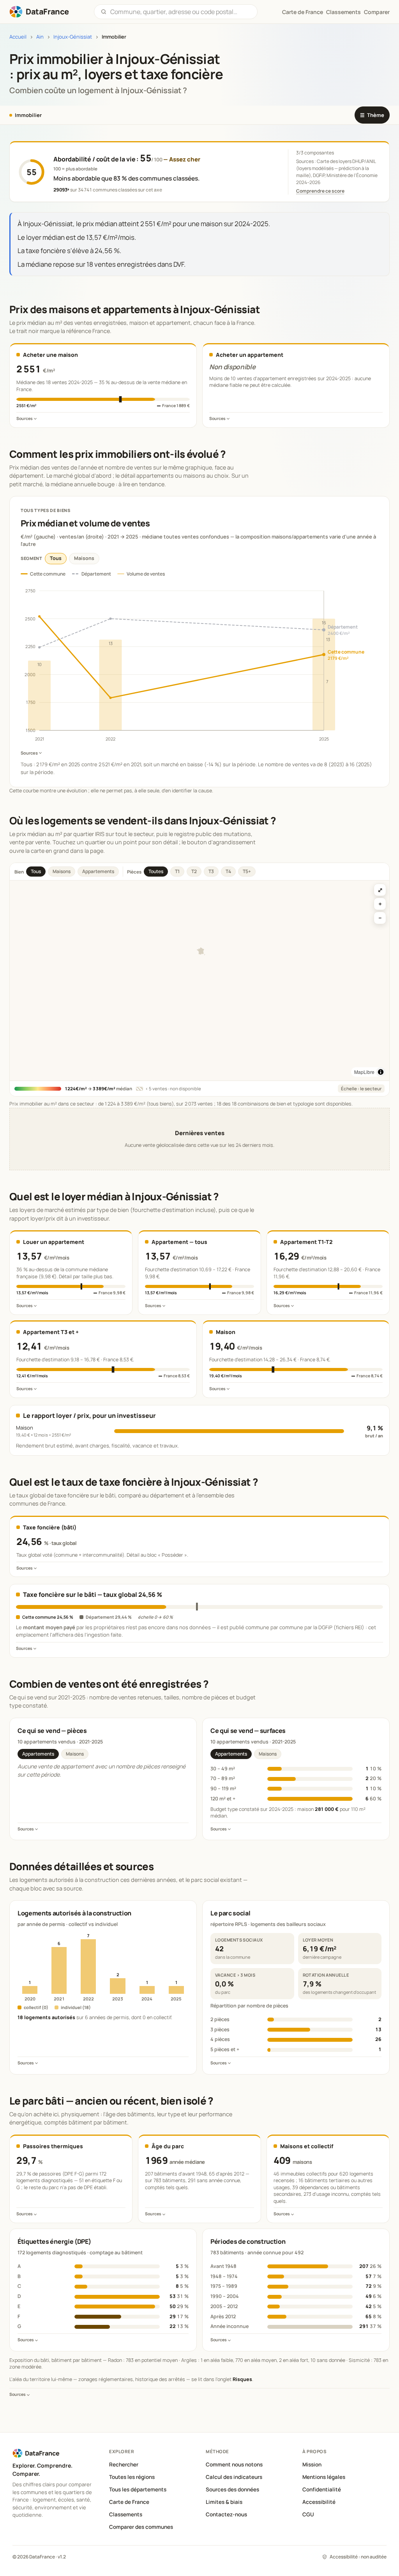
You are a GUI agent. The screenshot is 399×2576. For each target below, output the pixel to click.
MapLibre (364, 1072)
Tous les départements (138, 2489)
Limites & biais (224, 2502)
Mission (312, 2464)
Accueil (18, 37)
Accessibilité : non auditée (358, 2557)
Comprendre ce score (320, 191)
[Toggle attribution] (381, 1072)
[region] (199, 981)
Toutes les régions (132, 2477)
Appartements (98, 871)
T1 (177, 871)
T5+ (247, 871)
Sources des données (232, 2489)
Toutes (156, 871)
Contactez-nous (226, 2514)
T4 (228, 871)
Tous (56, 558)
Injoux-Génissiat (73, 37)
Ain (40, 37)
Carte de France (129, 2502)
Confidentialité (322, 2489)
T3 (211, 871)
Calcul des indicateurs (234, 2477)
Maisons (84, 558)
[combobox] (181, 12)
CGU (308, 2514)
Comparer (377, 12)
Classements (343, 12)
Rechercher (124, 2464)
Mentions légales (324, 2477)
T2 (194, 871)
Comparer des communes (141, 2527)
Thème (372, 115)
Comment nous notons (234, 2464)
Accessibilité (319, 2502)
